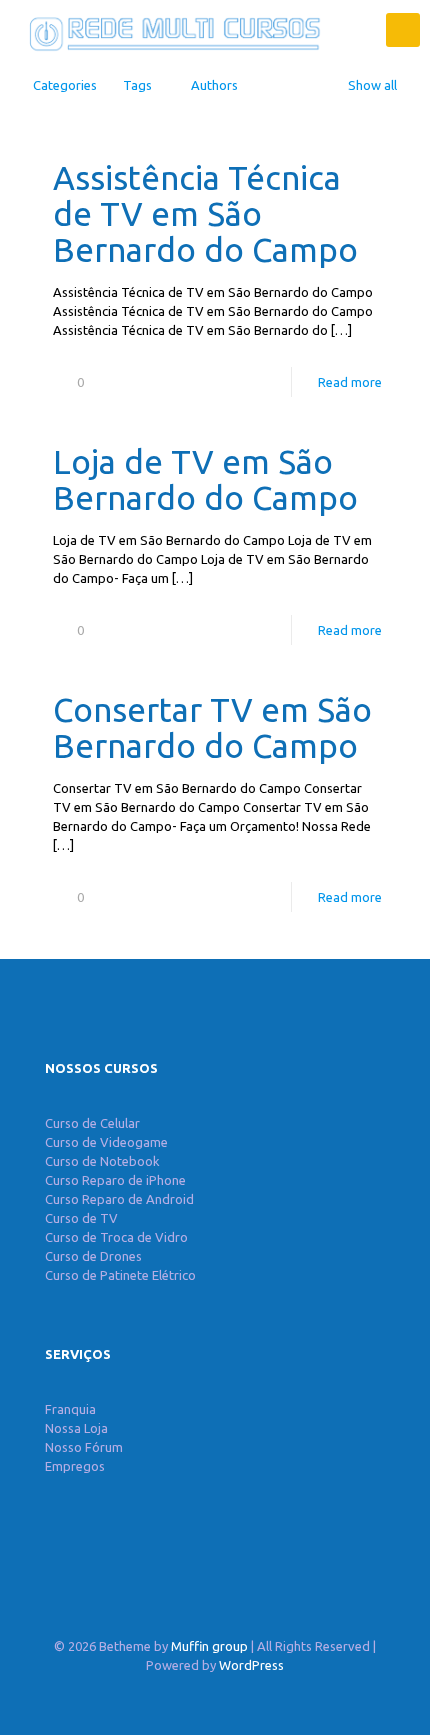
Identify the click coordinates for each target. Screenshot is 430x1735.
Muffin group (209, 1646)
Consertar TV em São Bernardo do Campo (212, 727)
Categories (65, 85)
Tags (137, 85)
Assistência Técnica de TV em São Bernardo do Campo (205, 213)
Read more (350, 382)
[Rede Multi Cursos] (170, 30)
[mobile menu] (403, 30)
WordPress (251, 1665)
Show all (372, 85)
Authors (214, 85)
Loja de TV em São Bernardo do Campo (205, 479)
